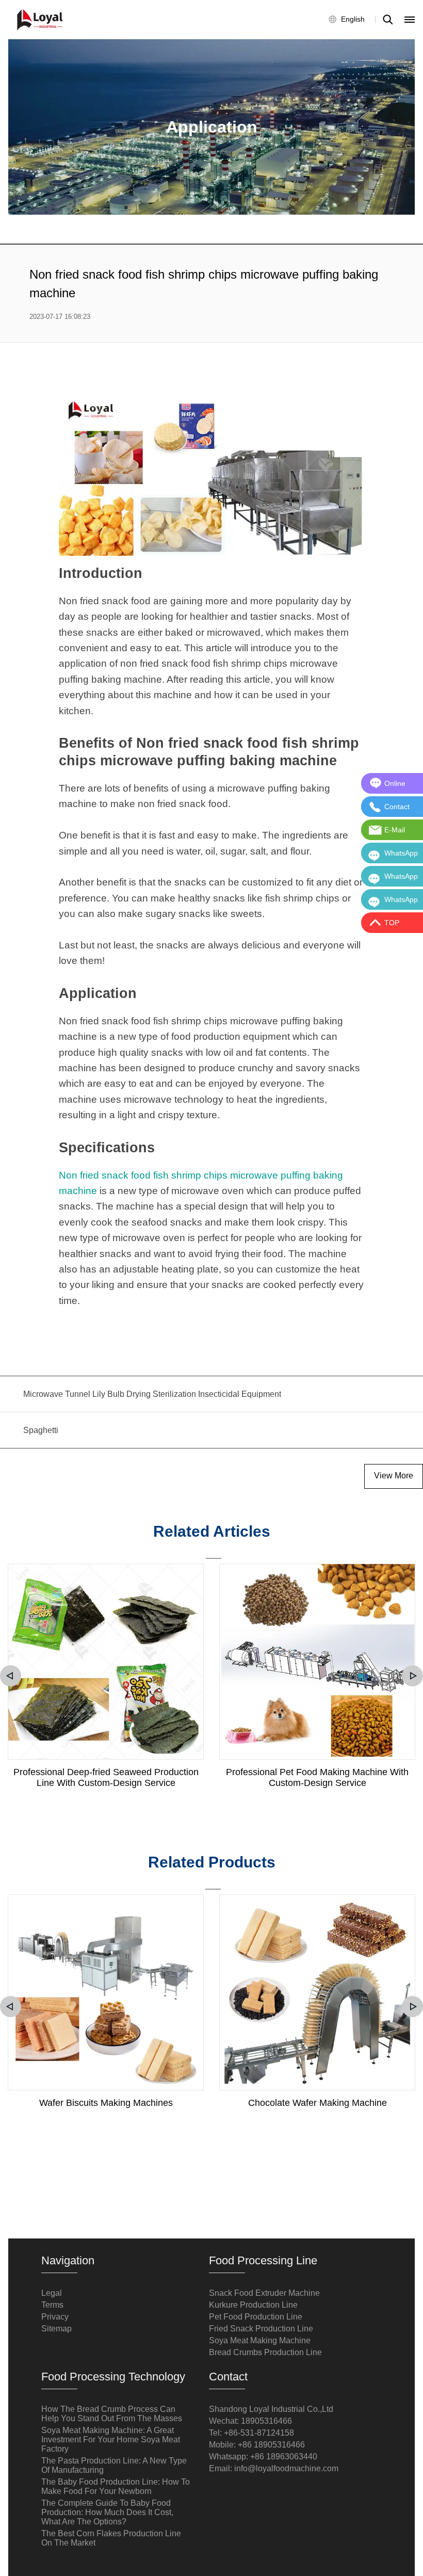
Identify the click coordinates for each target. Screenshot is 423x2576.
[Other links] (410, 20)
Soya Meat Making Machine (260, 2340)
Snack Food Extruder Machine (264, 2293)
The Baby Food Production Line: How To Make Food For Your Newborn (116, 2486)
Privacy (55, 2317)
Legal (52, 2293)
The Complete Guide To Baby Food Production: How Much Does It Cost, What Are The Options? (107, 2512)
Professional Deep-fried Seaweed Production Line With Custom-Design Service (106, 1777)
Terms (52, 2305)
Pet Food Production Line (256, 2317)
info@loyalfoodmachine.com (286, 2468)
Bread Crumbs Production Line (265, 2352)
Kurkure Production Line (253, 2305)
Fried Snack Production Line (261, 2329)
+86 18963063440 (284, 2457)
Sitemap (56, 2329)
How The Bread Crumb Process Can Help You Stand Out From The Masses (112, 2414)
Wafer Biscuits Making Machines (106, 2103)
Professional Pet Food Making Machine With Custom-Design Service (317, 1777)
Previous (11, 1676)
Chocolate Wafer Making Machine (318, 2103)
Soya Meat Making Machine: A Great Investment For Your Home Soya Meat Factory (111, 2440)
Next (412, 1676)
